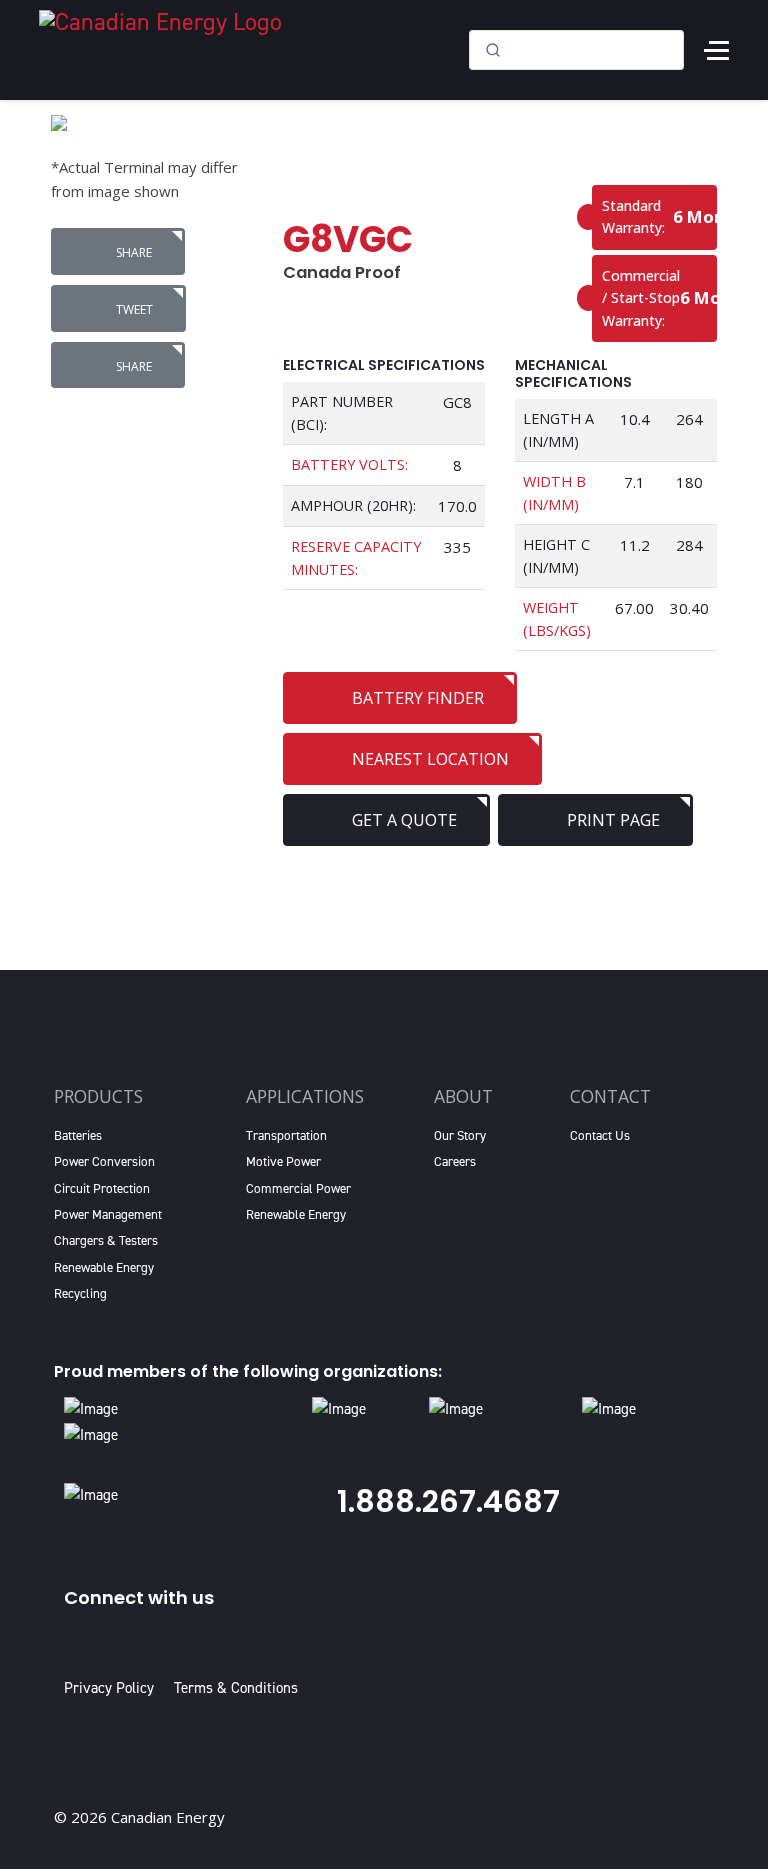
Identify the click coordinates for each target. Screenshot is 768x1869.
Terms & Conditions (236, 1688)
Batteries (78, 1135)
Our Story (460, 1135)
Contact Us (600, 1135)
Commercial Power (298, 1188)
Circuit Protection (102, 1188)
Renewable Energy (104, 1267)
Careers (455, 1161)
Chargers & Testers (106, 1240)
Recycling (80, 1293)
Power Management (108, 1214)
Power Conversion (104, 1161)
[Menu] (716, 50)
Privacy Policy (113, 1688)
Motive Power (283, 1161)
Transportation (286, 1135)
